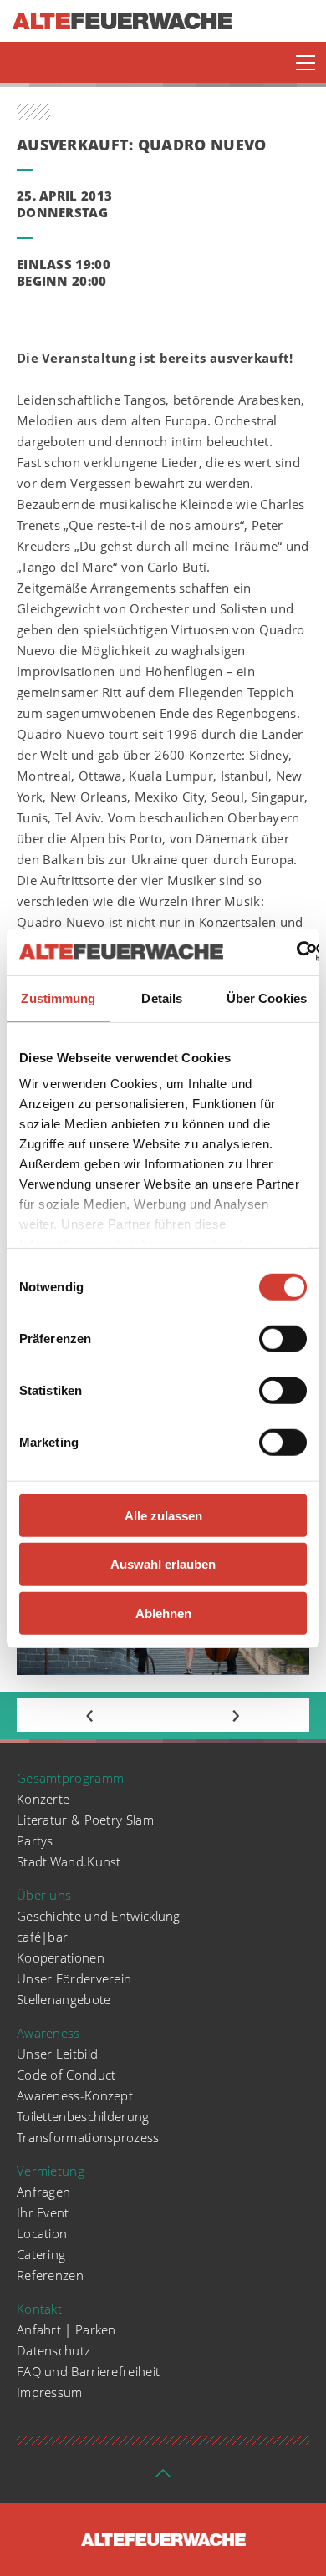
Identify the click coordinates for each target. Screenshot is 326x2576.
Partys (35, 1840)
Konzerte (43, 1799)
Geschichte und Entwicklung (99, 1916)
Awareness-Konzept (75, 2095)
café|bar (42, 1937)
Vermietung (51, 2171)
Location (42, 2233)
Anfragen (43, 2192)
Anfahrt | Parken (66, 2329)
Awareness (48, 2033)
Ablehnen (163, 1613)
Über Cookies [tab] (267, 998)
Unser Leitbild (57, 2054)
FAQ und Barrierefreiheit (88, 2371)
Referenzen (50, 2275)
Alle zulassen (163, 1515)
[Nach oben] (163, 2478)
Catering (41, 2254)
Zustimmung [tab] (58, 998)
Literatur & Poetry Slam (85, 1820)
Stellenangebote (64, 1999)
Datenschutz (53, 2350)
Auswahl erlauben (163, 1564)
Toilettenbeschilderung (83, 2116)
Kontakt (39, 2309)
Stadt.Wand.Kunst (69, 1861)
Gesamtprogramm (70, 1778)
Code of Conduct (66, 2075)
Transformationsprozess (88, 2137)
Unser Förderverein (74, 1978)
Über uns (44, 1895)
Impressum (50, 2392)
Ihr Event (43, 2212)
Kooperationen (61, 1957)
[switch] (283, 1338)
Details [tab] (162, 998)
